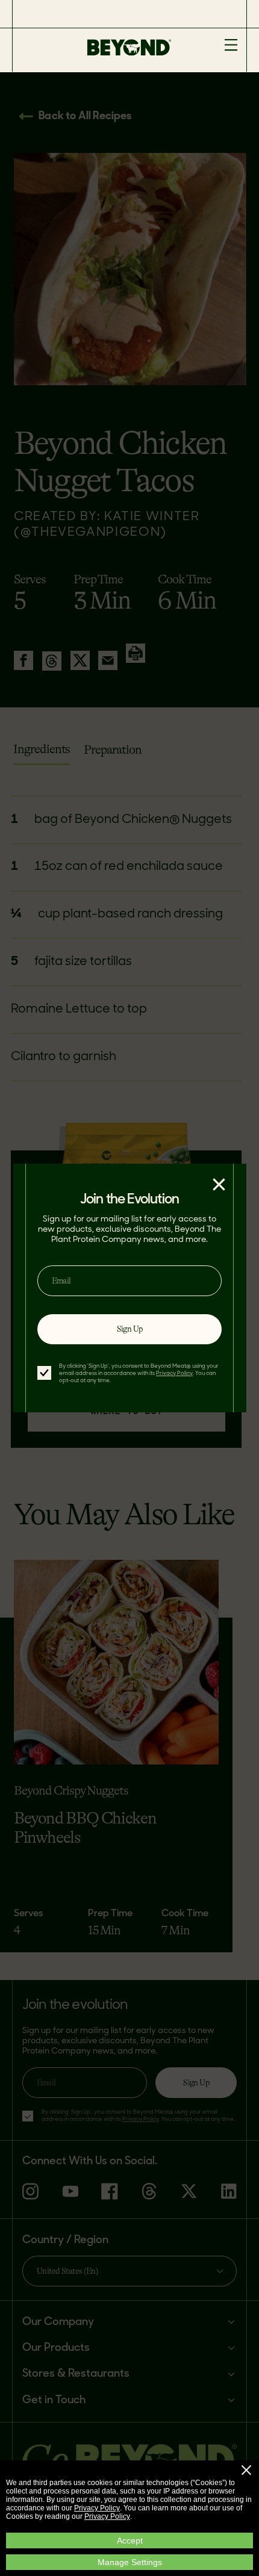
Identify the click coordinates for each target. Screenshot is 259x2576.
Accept (130, 2540)
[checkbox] (44, 1373)
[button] (246, 2470)
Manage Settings (130, 2562)
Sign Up (130, 1329)
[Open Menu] (231, 46)
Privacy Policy (97, 2508)
